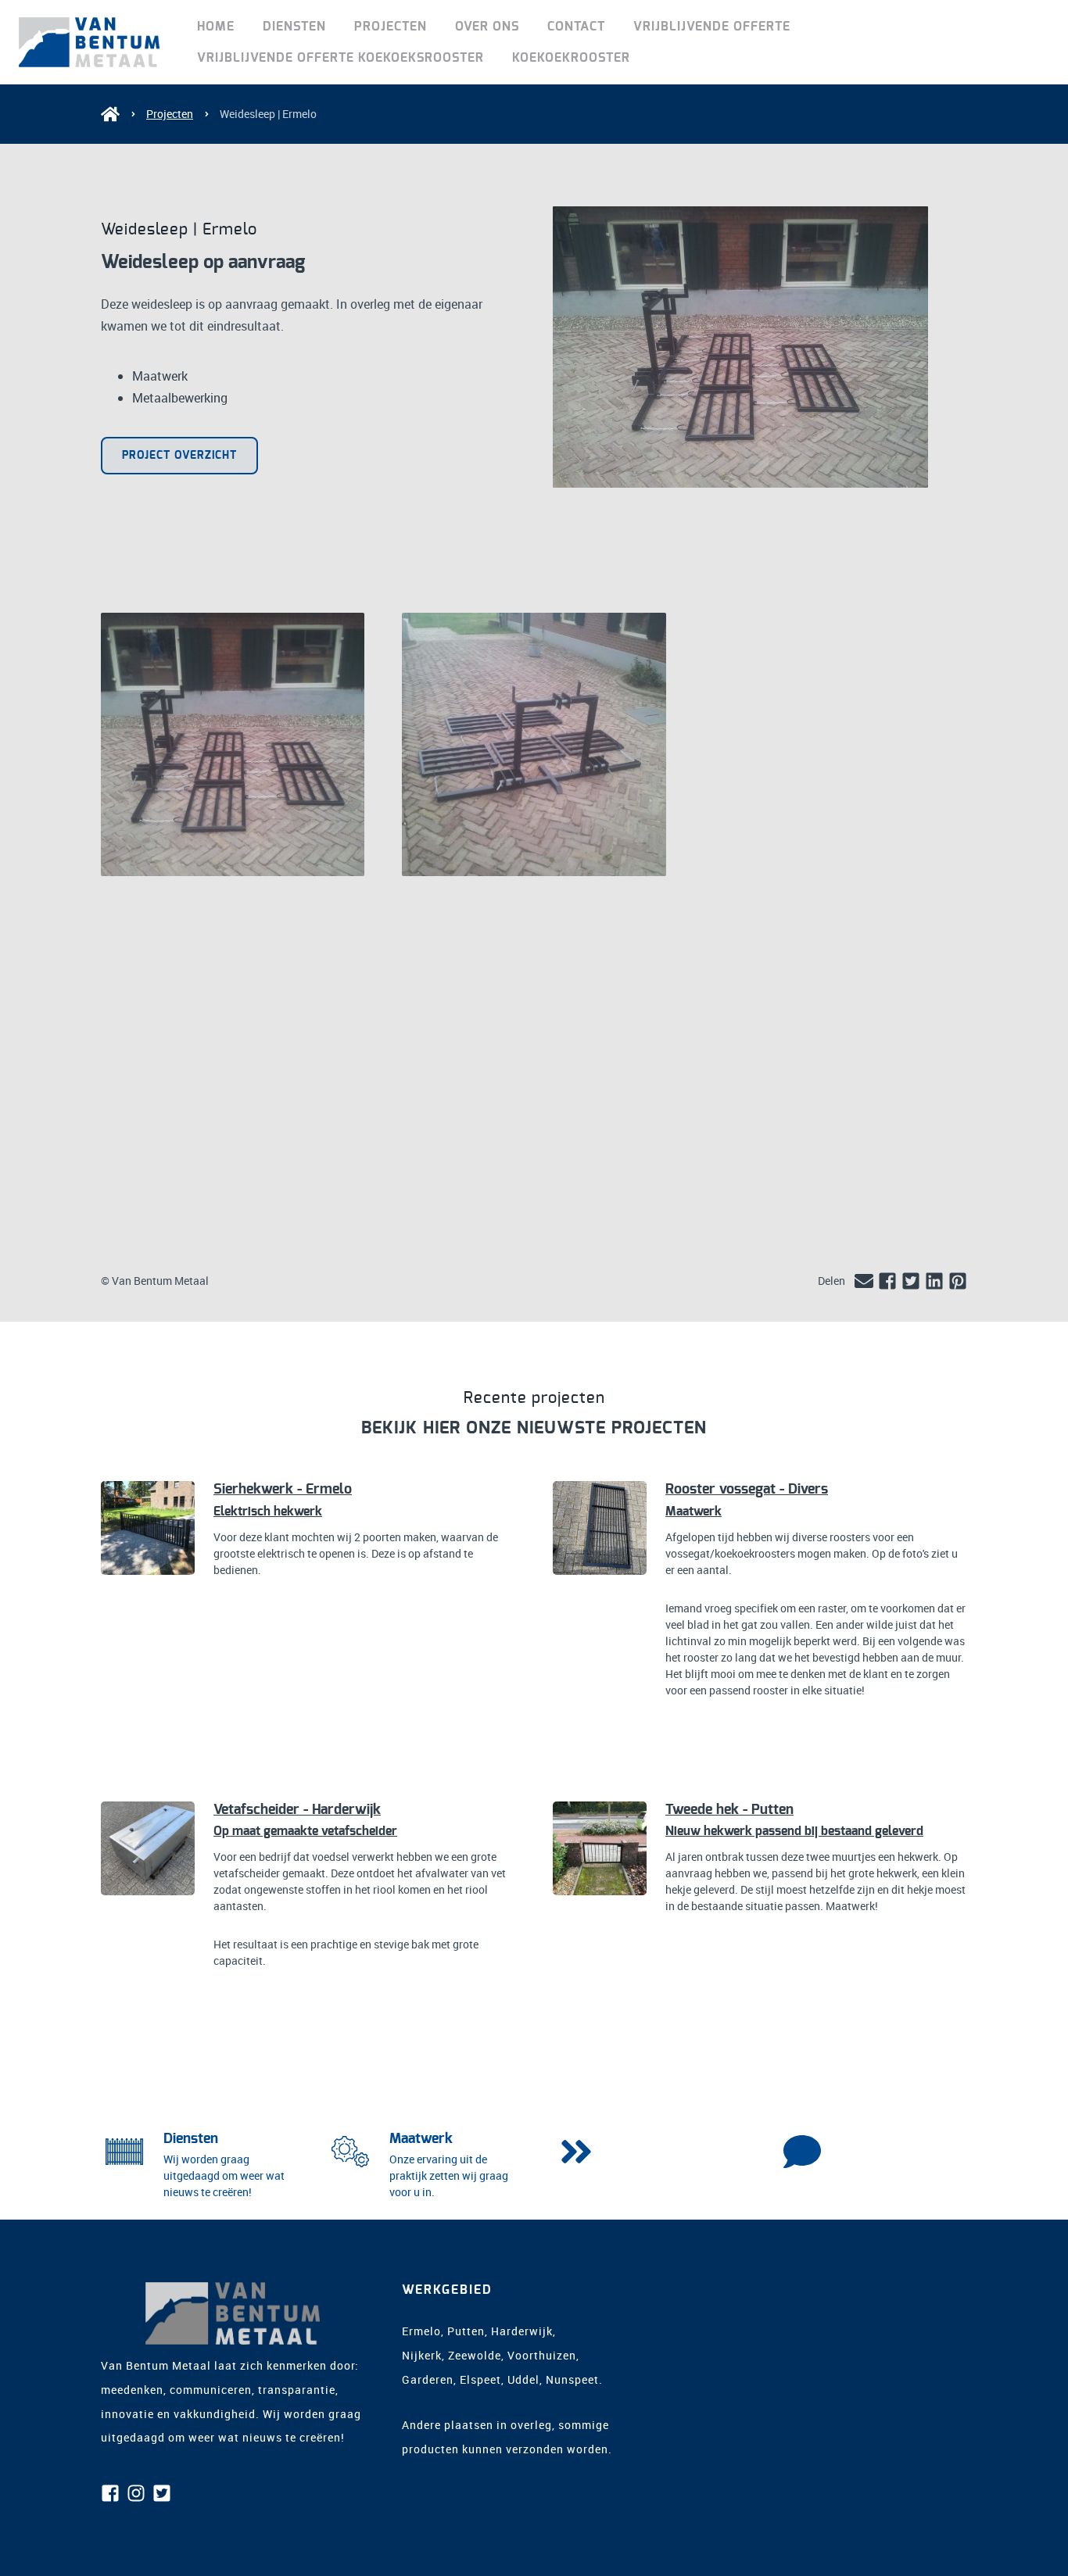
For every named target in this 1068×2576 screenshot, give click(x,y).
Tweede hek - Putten (729, 1810)
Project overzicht (179, 456)
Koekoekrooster (571, 58)
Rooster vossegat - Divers (747, 1490)
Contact (576, 27)
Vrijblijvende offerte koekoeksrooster (340, 58)
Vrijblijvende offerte (712, 27)
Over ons (487, 27)
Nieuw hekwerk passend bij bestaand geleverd (794, 1831)
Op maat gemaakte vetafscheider (305, 1831)
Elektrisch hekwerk (268, 1512)
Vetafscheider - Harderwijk (297, 1810)
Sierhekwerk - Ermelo (283, 1490)
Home (216, 27)
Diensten (294, 27)
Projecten (391, 27)
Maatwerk (693, 1512)
